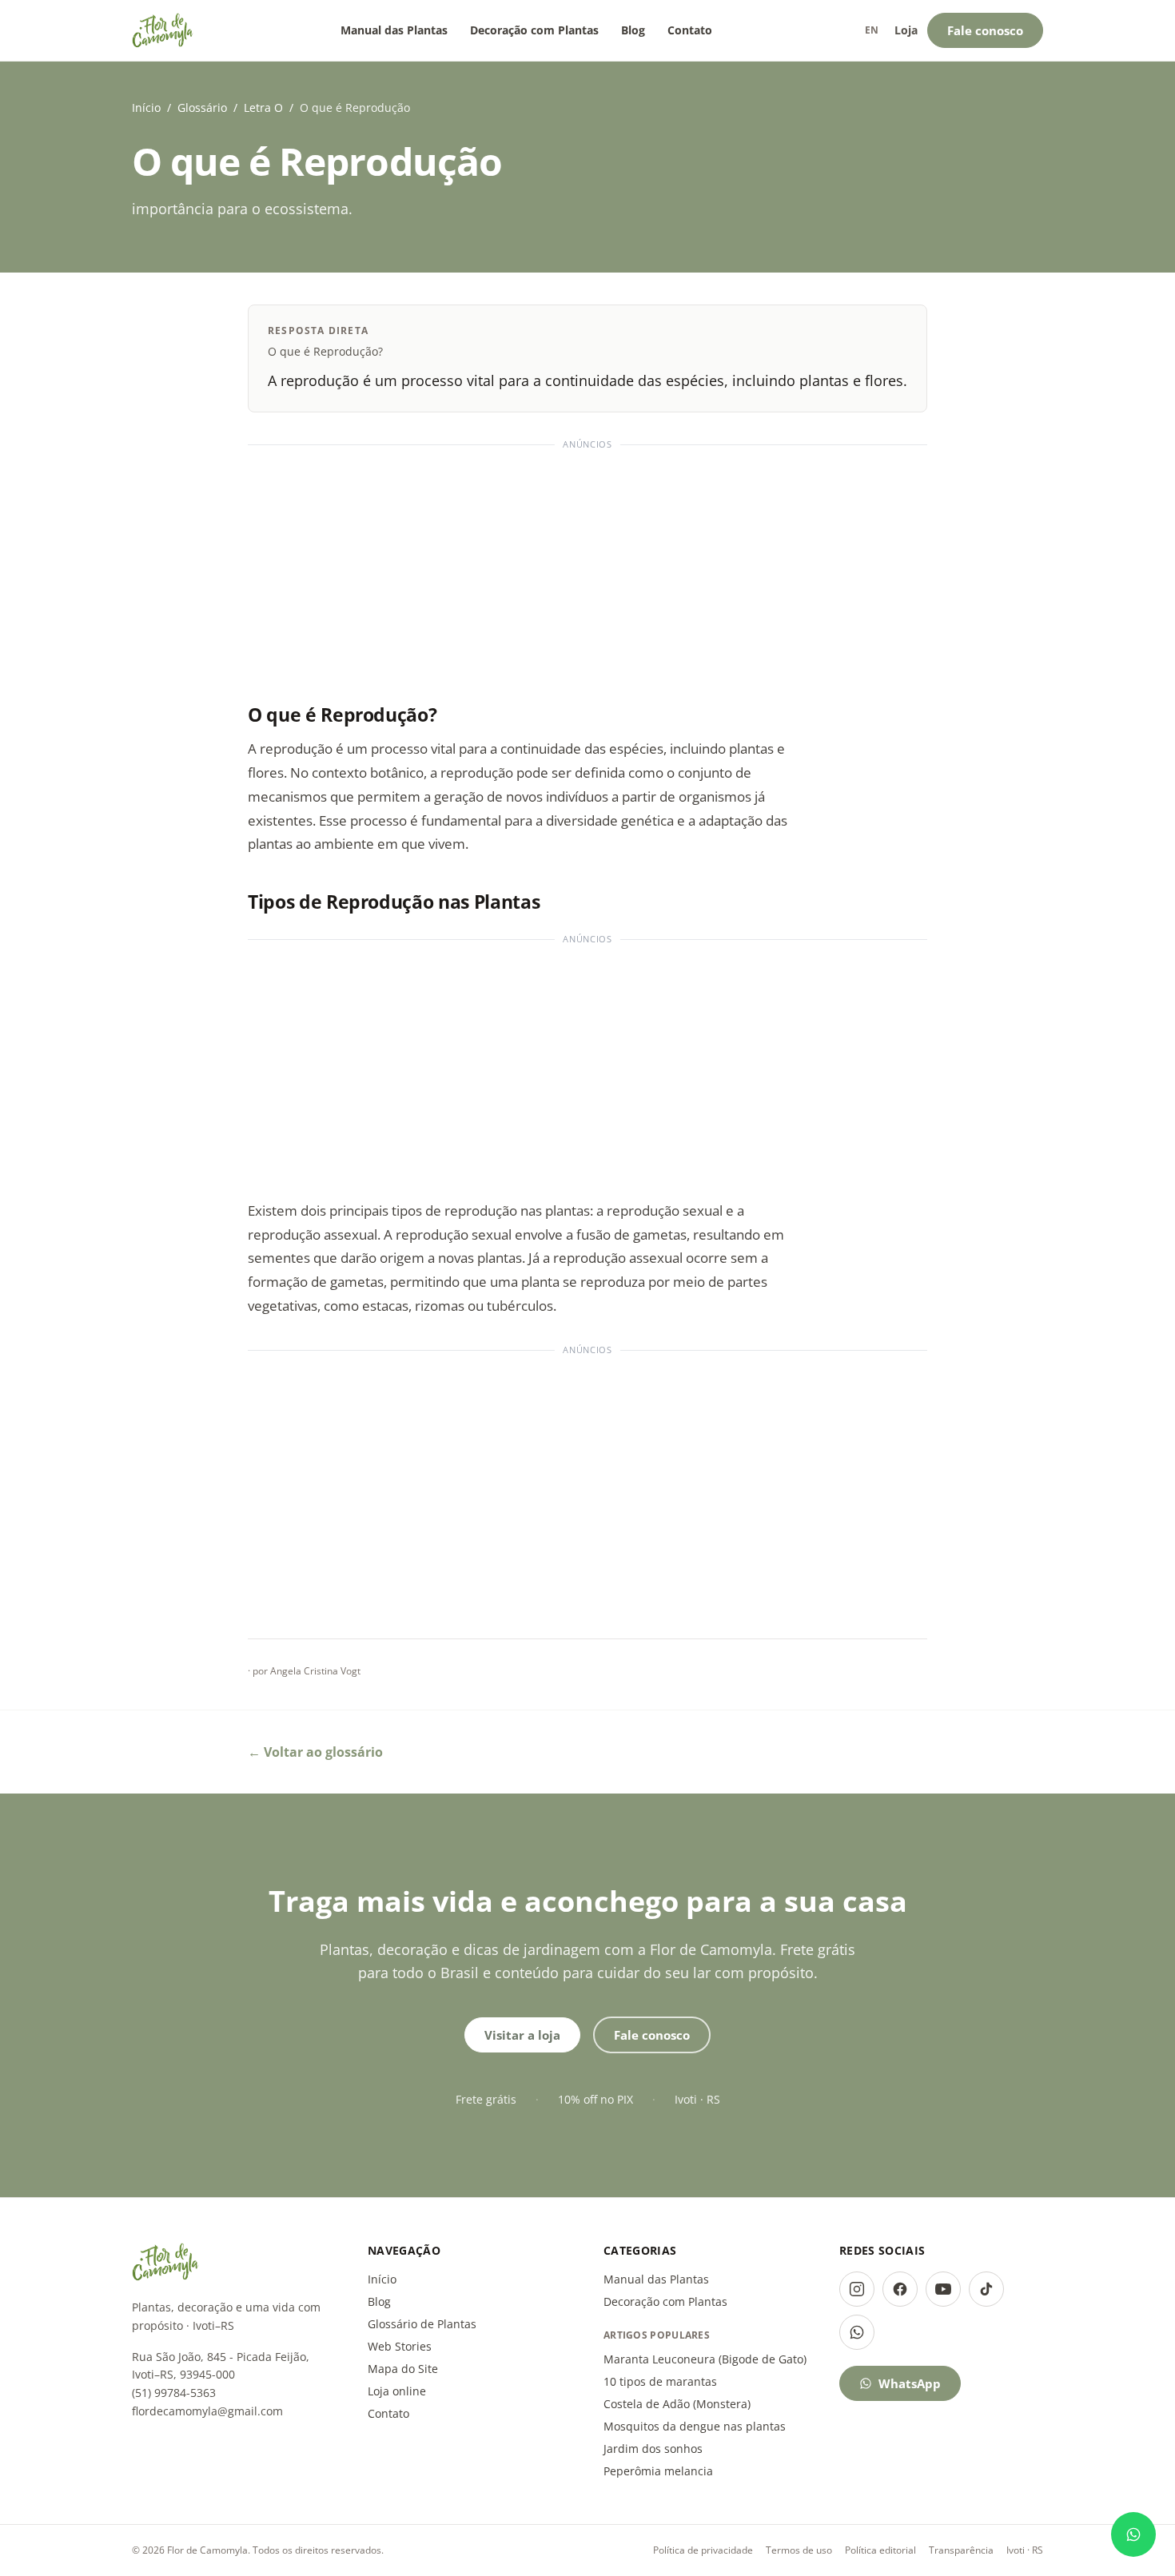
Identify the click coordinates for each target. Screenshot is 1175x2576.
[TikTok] (986, 2289)
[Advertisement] (587, 567)
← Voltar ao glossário (315, 1752)
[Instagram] (857, 2289)
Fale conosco (985, 30)
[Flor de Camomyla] (163, 30)
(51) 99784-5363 (174, 2393)
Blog (633, 30)
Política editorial (880, 2550)
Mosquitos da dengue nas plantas (695, 2426)
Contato (690, 30)
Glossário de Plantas (422, 2324)
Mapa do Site (403, 2369)
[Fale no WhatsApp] (1133, 2534)
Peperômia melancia (658, 2471)
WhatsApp (910, 2383)
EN (872, 30)
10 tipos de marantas (660, 2381)
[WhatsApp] (857, 2332)
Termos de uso (799, 2550)
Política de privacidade (703, 2550)
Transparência (961, 2550)
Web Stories (400, 2346)
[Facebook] (900, 2289)
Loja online (397, 2391)
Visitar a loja (522, 2035)
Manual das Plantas (394, 30)
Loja (906, 30)
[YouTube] (943, 2289)
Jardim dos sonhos (653, 2449)
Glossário (202, 107)
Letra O (263, 107)
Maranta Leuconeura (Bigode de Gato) (705, 2359)
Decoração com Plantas (534, 30)
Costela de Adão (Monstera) (677, 2404)
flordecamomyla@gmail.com (207, 2411)
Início (146, 107)
